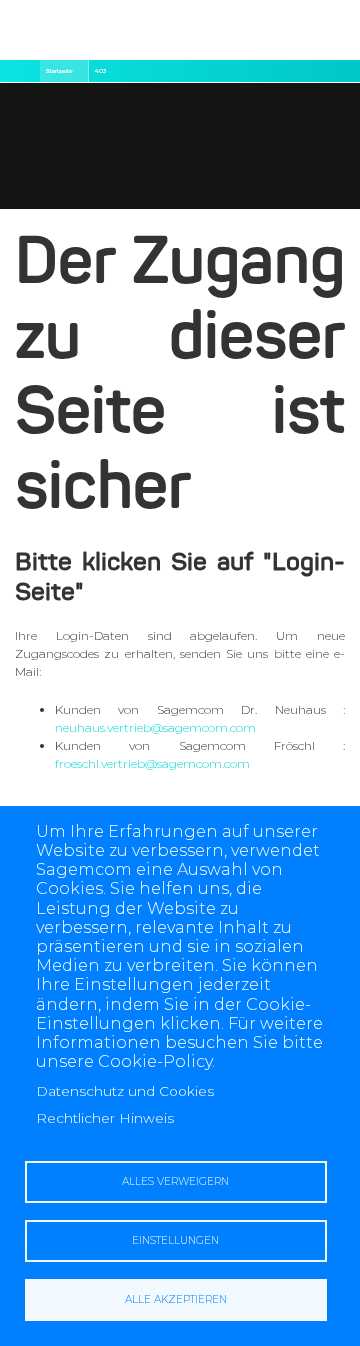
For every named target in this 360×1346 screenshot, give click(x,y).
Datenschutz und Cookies (125, 1091)
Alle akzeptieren (176, 1299)
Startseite (59, 71)
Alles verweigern (175, 1181)
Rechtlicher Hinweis (105, 1118)
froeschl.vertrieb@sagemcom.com (152, 763)
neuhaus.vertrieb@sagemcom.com (155, 727)
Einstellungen (175, 1240)
